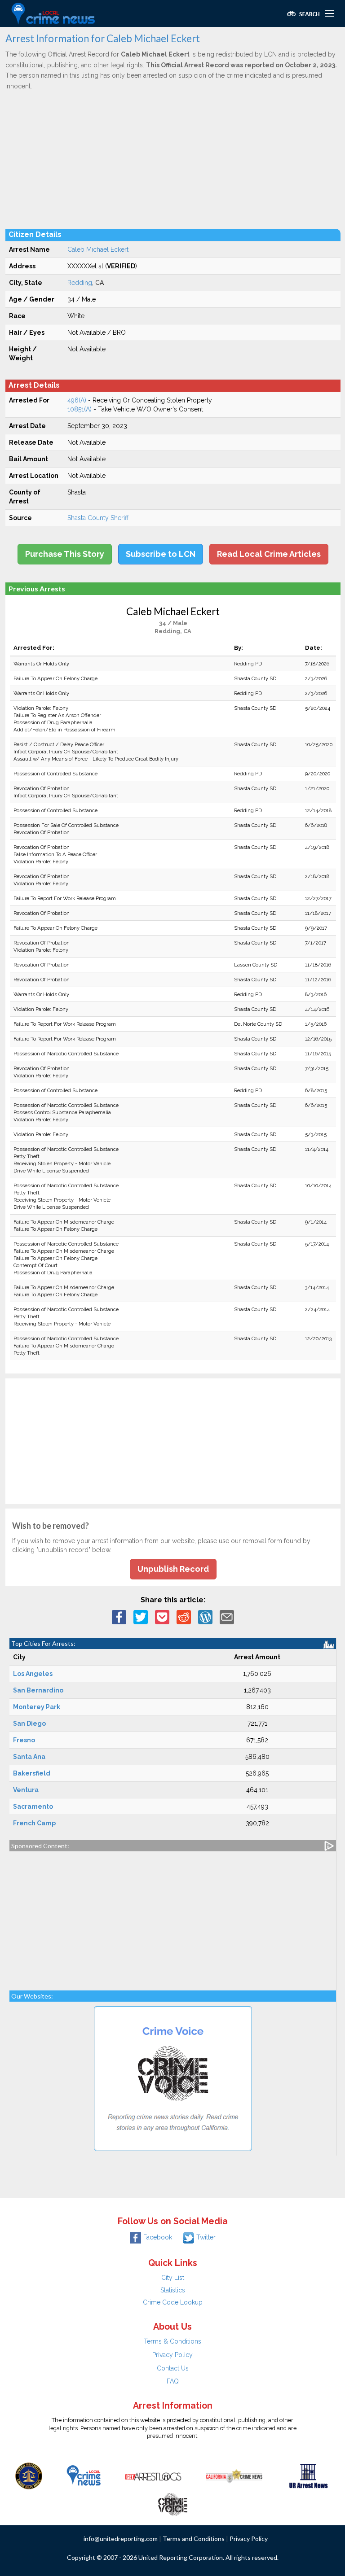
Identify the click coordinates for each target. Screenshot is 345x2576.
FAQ (173, 2381)
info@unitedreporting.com (121, 2539)
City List (173, 2278)
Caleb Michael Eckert (98, 249)
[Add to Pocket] (162, 1616)
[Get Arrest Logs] (153, 2475)
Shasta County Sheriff (98, 518)
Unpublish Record (173, 1569)
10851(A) (80, 409)
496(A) (77, 400)
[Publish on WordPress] (205, 1616)
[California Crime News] (234, 2475)
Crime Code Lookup (173, 2302)
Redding (80, 283)
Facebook (158, 2237)
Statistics (173, 2290)
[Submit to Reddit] (184, 1616)
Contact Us (173, 2368)
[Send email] (227, 1616)
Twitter (206, 2237)
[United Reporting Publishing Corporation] (29, 2475)
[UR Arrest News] (308, 2475)
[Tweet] (141, 1616)
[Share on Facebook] (119, 1616)
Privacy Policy (172, 2355)
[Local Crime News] (84, 2475)
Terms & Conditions (172, 2341)
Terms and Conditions (194, 2539)
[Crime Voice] (172, 2502)
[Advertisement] (173, 159)
